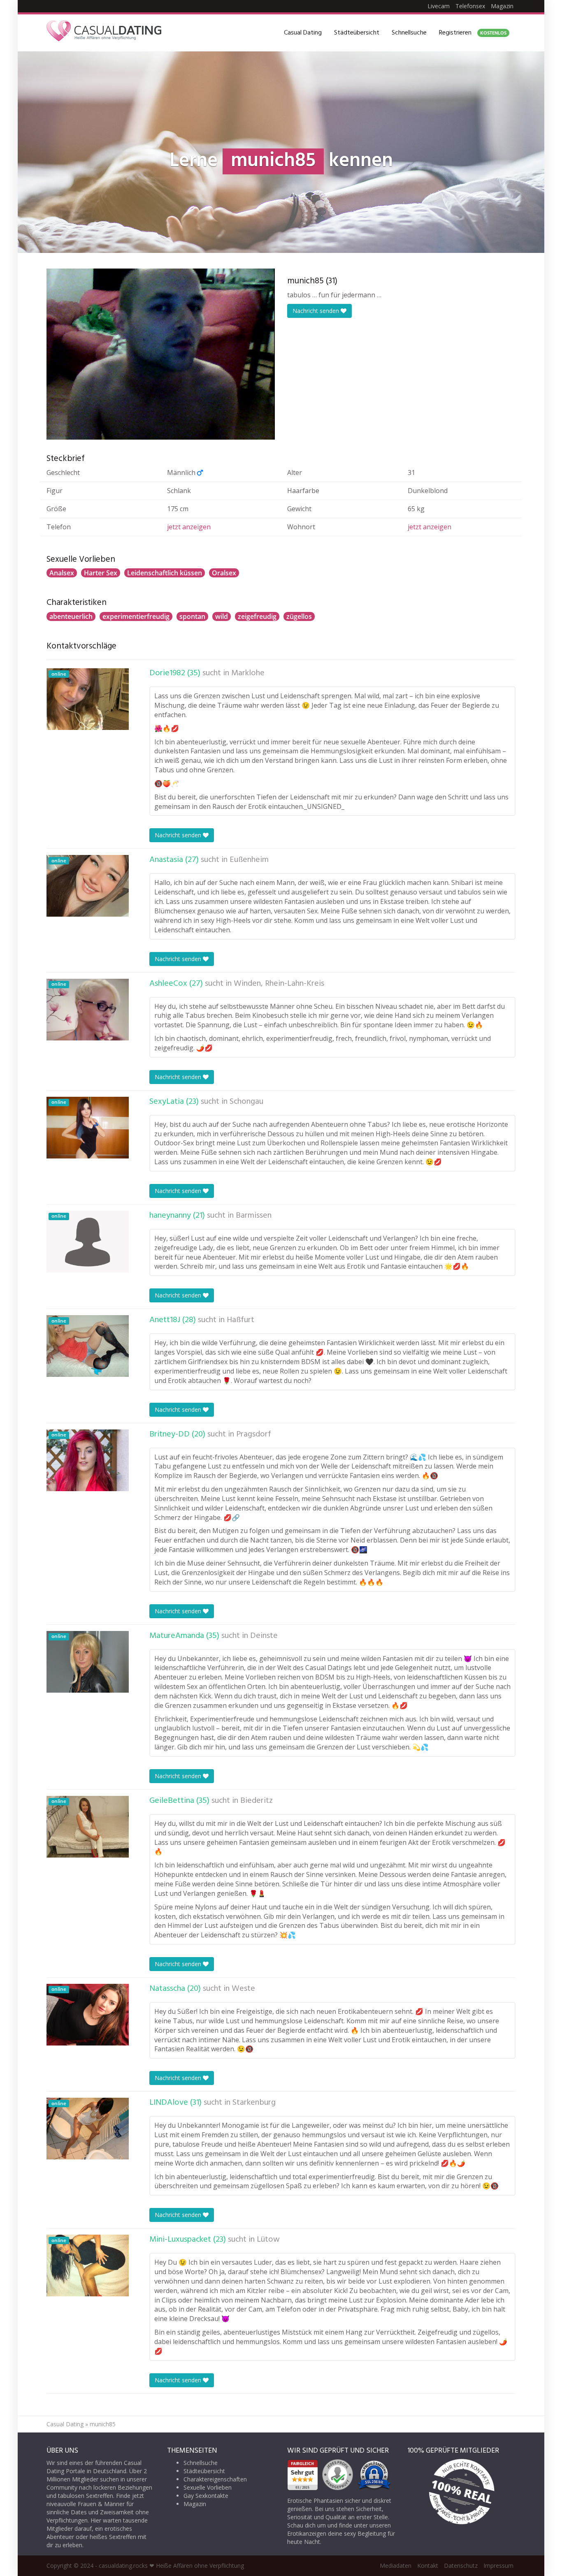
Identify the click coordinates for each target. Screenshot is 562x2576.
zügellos (299, 616)
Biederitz (257, 1801)
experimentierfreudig (136, 616)
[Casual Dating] (104, 33)
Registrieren (473, 33)
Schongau (246, 1102)
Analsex (62, 573)
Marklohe (248, 673)
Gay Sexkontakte (206, 2496)
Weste (243, 1989)
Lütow (268, 2240)
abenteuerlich (71, 616)
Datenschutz (461, 2566)
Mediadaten (396, 2566)
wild (222, 616)
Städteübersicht (357, 33)
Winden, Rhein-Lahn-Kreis (279, 984)
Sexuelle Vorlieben (208, 2487)
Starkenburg (254, 2103)
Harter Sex (101, 573)
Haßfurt (240, 1320)
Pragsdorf (254, 1434)
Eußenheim (249, 860)
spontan (192, 616)
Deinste (264, 1636)
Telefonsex (470, 6)
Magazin (502, 6)
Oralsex (224, 573)
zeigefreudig (257, 616)
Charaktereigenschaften (215, 2479)
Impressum (498, 2566)
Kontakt (428, 2566)
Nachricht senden (317, 311)
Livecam (439, 6)
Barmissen (254, 1216)
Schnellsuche (409, 33)
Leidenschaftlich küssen (165, 573)
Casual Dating (303, 33)
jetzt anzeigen (189, 527)
